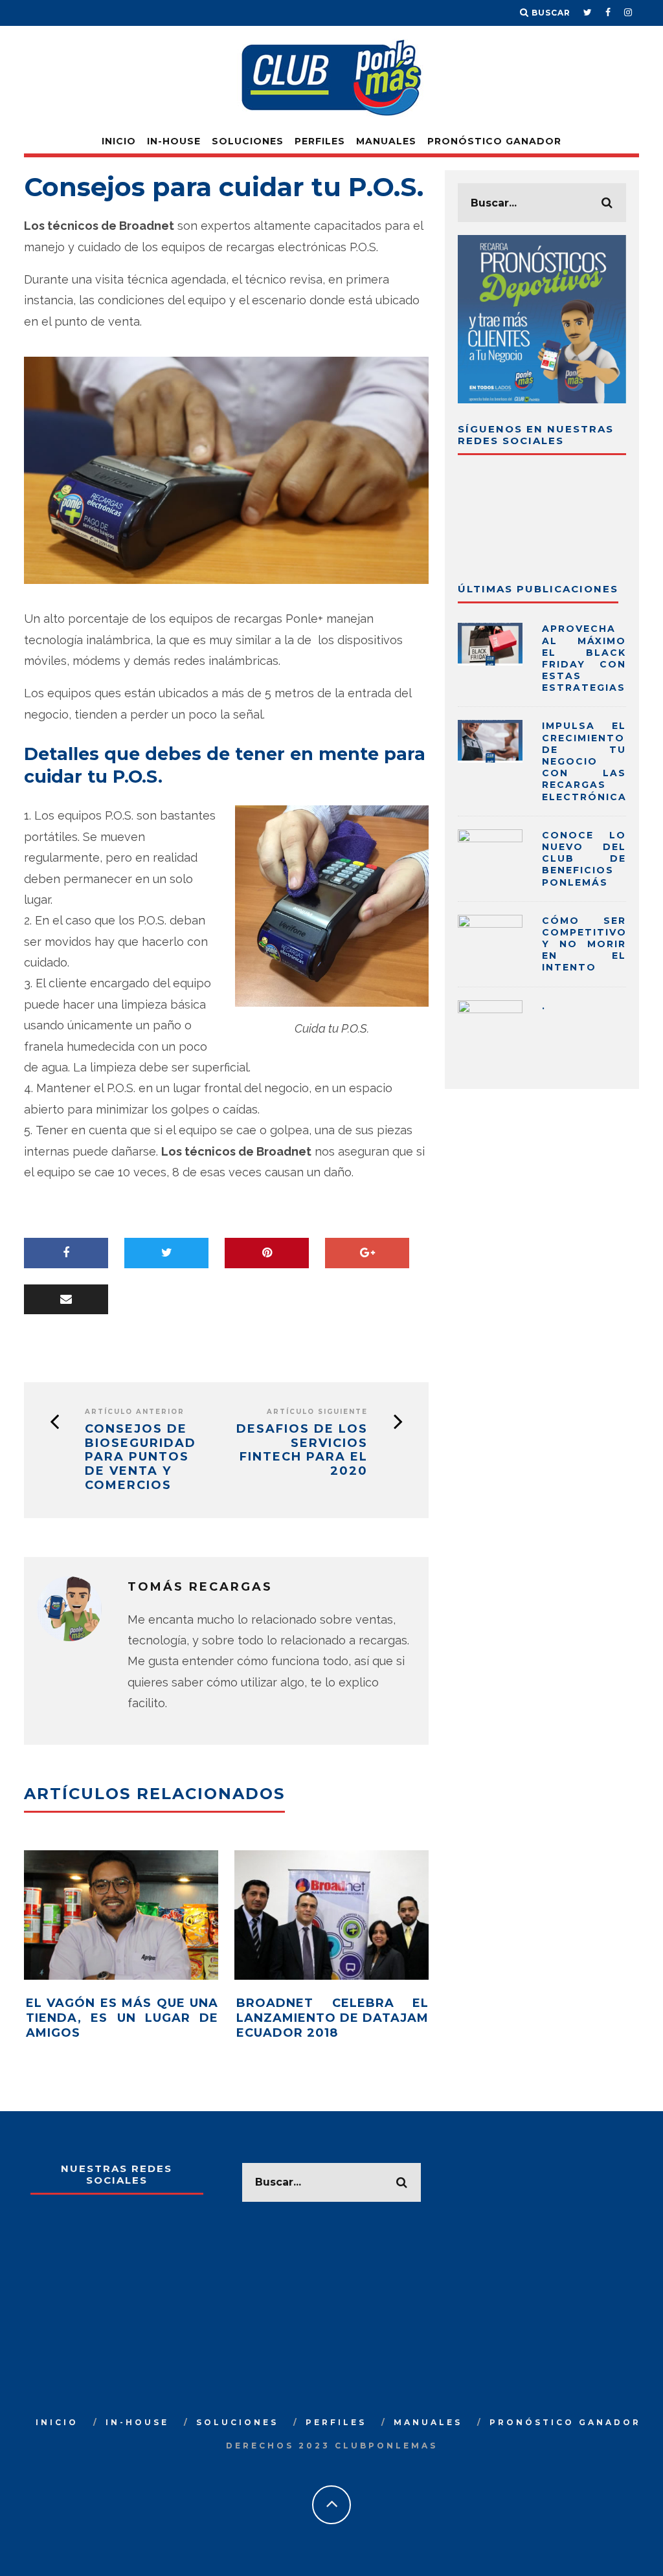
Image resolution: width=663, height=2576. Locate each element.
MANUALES (386, 141)
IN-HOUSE (174, 141)
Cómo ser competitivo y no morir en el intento (584, 944)
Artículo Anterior (135, 1412)
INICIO (119, 141)
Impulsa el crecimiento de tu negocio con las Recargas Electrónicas (588, 761)
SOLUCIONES (248, 141)
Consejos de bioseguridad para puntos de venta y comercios (140, 1457)
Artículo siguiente (317, 1412)
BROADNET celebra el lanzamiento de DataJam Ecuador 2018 (332, 2018)
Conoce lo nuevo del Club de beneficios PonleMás (584, 859)
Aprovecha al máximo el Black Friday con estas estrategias (584, 658)
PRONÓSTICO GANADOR (494, 141)
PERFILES (320, 141)
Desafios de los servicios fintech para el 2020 (302, 1450)
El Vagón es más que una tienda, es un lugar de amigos (122, 2018)
